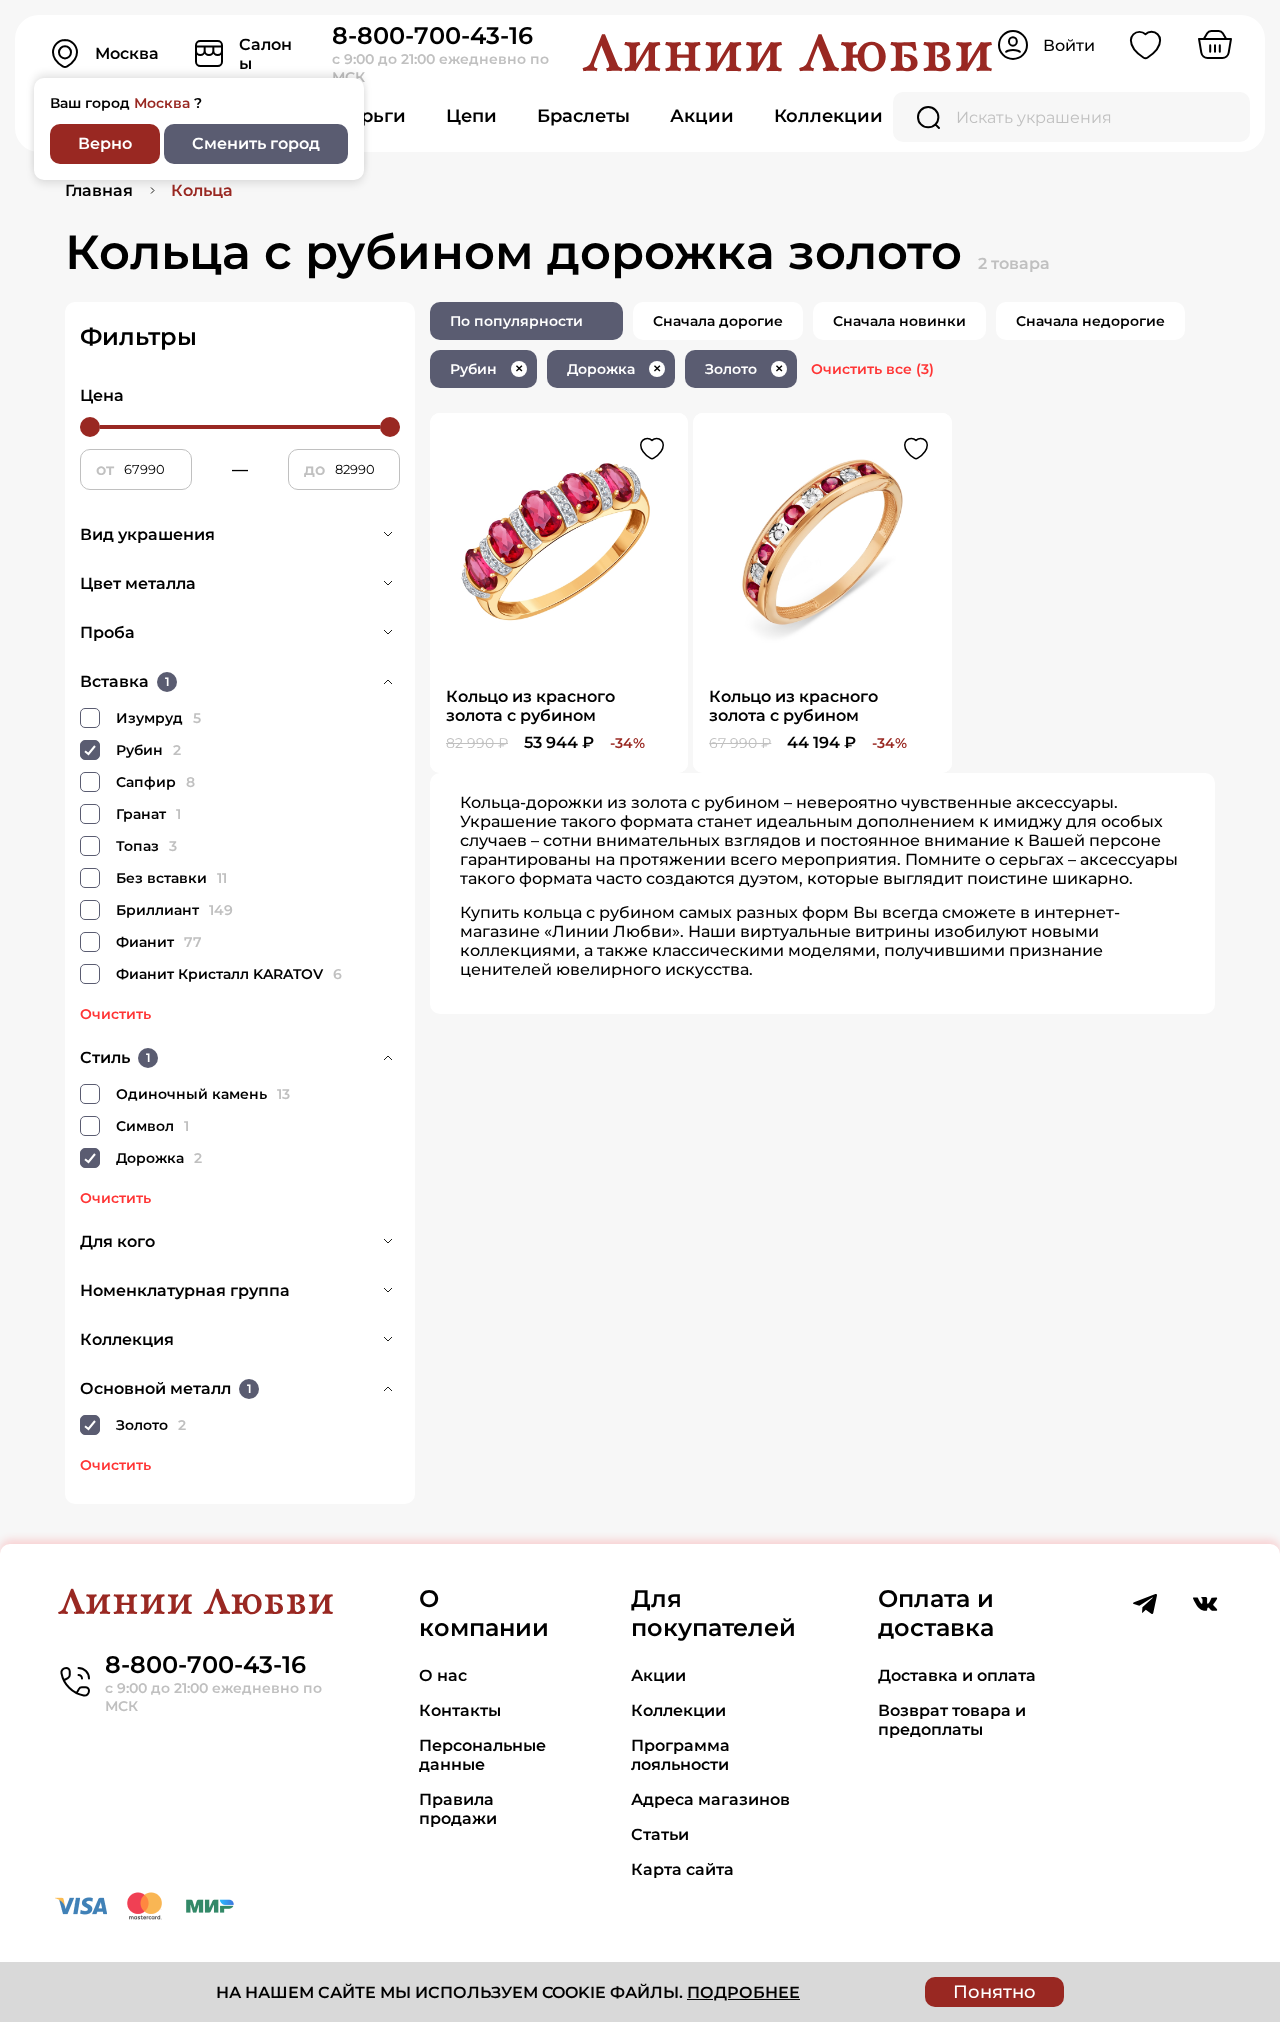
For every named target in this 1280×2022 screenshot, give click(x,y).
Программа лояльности (680, 1755)
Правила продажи (458, 1809)
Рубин (486, 369)
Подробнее (743, 1992)
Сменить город (256, 143)
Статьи (660, 1834)
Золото (744, 369)
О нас (443, 1675)
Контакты (460, 1710)
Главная (99, 190)
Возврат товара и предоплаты (952, 1720)
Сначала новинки (899, 321)
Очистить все (872, 369)
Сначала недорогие (1090, 321)
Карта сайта (682, 1869)
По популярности (516, 321)
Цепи (471, 116)
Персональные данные (482, 1755)
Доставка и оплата (957, 1675)
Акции (702, 116)
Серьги (371, 116)
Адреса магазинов (710, 1799)
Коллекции (828, 116)
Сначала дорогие (718, 321)
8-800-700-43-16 (432, 35)
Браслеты (583, 116)
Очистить (115, 1014)
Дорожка (614, 369)
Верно (105, 143)
